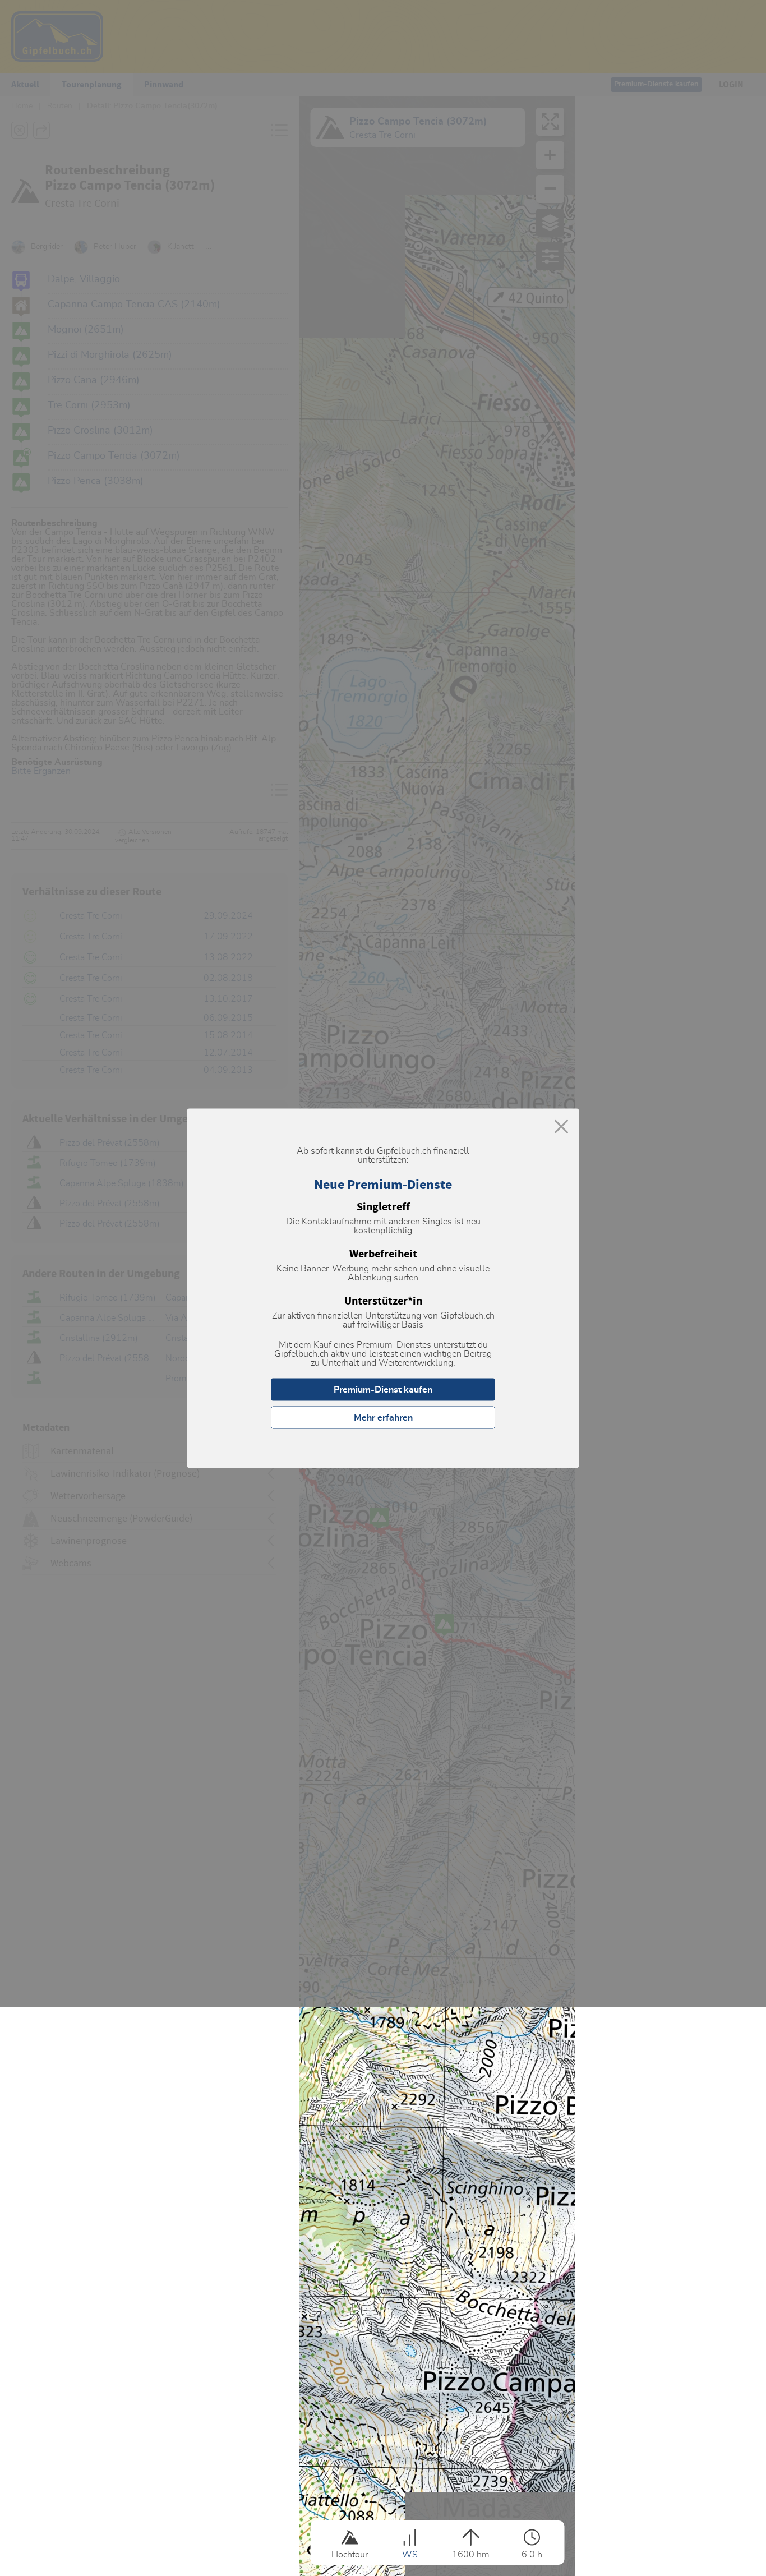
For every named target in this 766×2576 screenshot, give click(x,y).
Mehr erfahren (383, 1417)
